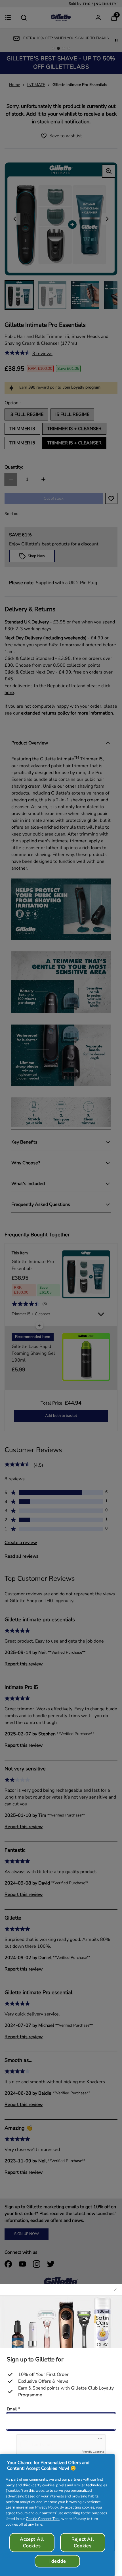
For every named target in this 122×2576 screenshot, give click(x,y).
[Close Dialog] (114, 2290)
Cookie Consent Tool (43, 2519)
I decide (57, 2561)
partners (75, 2479)
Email (13, 2409)
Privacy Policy (47, 2507)
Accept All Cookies (32, 2542)
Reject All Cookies (83, 2542)
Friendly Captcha (93, 2452)
